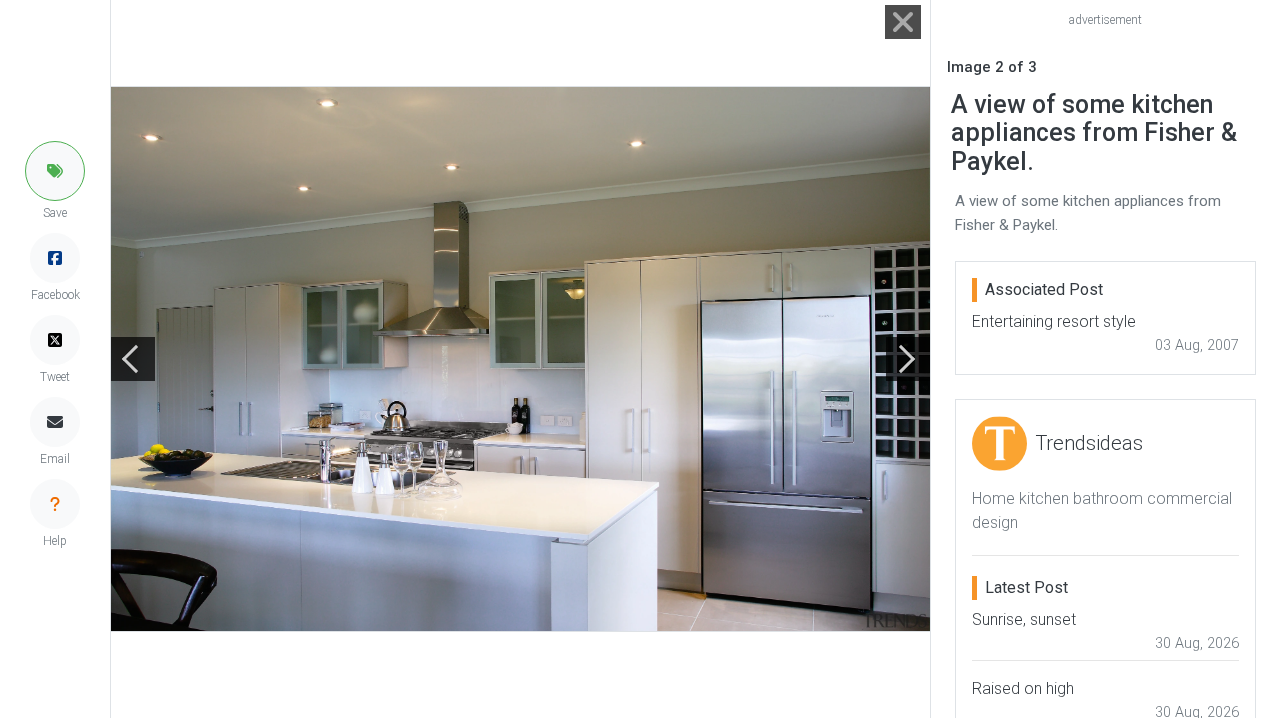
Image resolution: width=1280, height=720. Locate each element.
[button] (55, 171)
